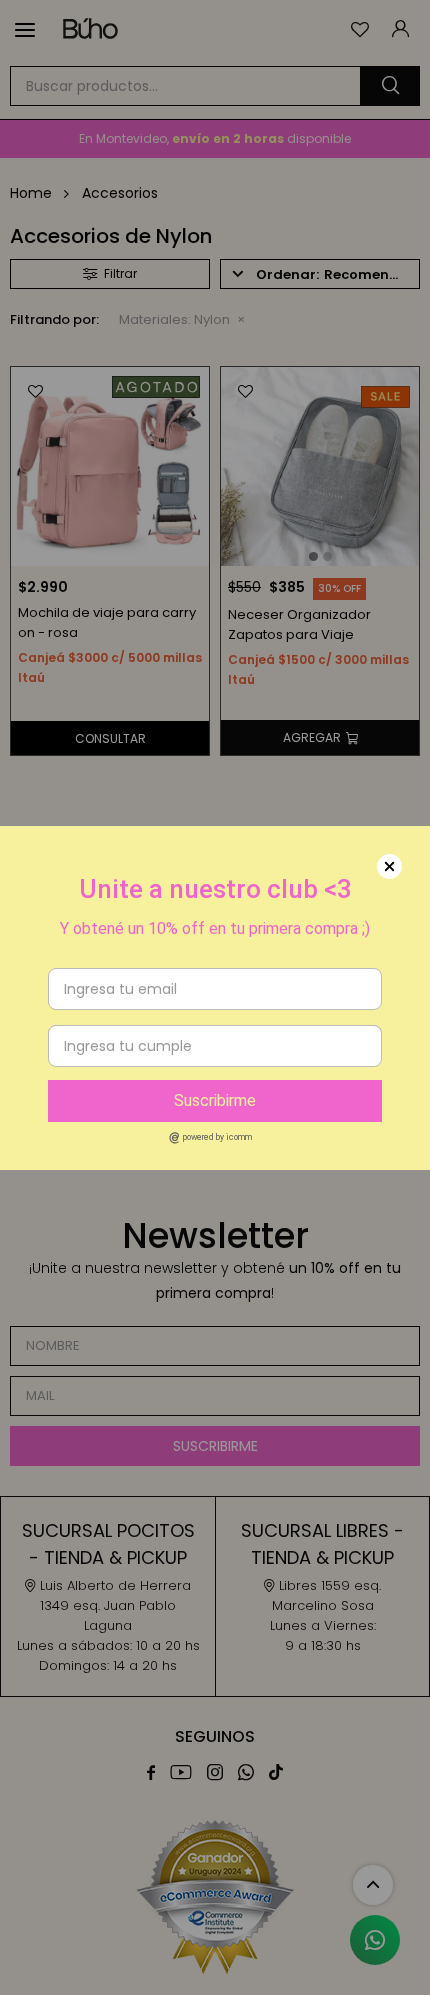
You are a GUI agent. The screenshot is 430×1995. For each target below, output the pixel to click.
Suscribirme (215, 1100)
